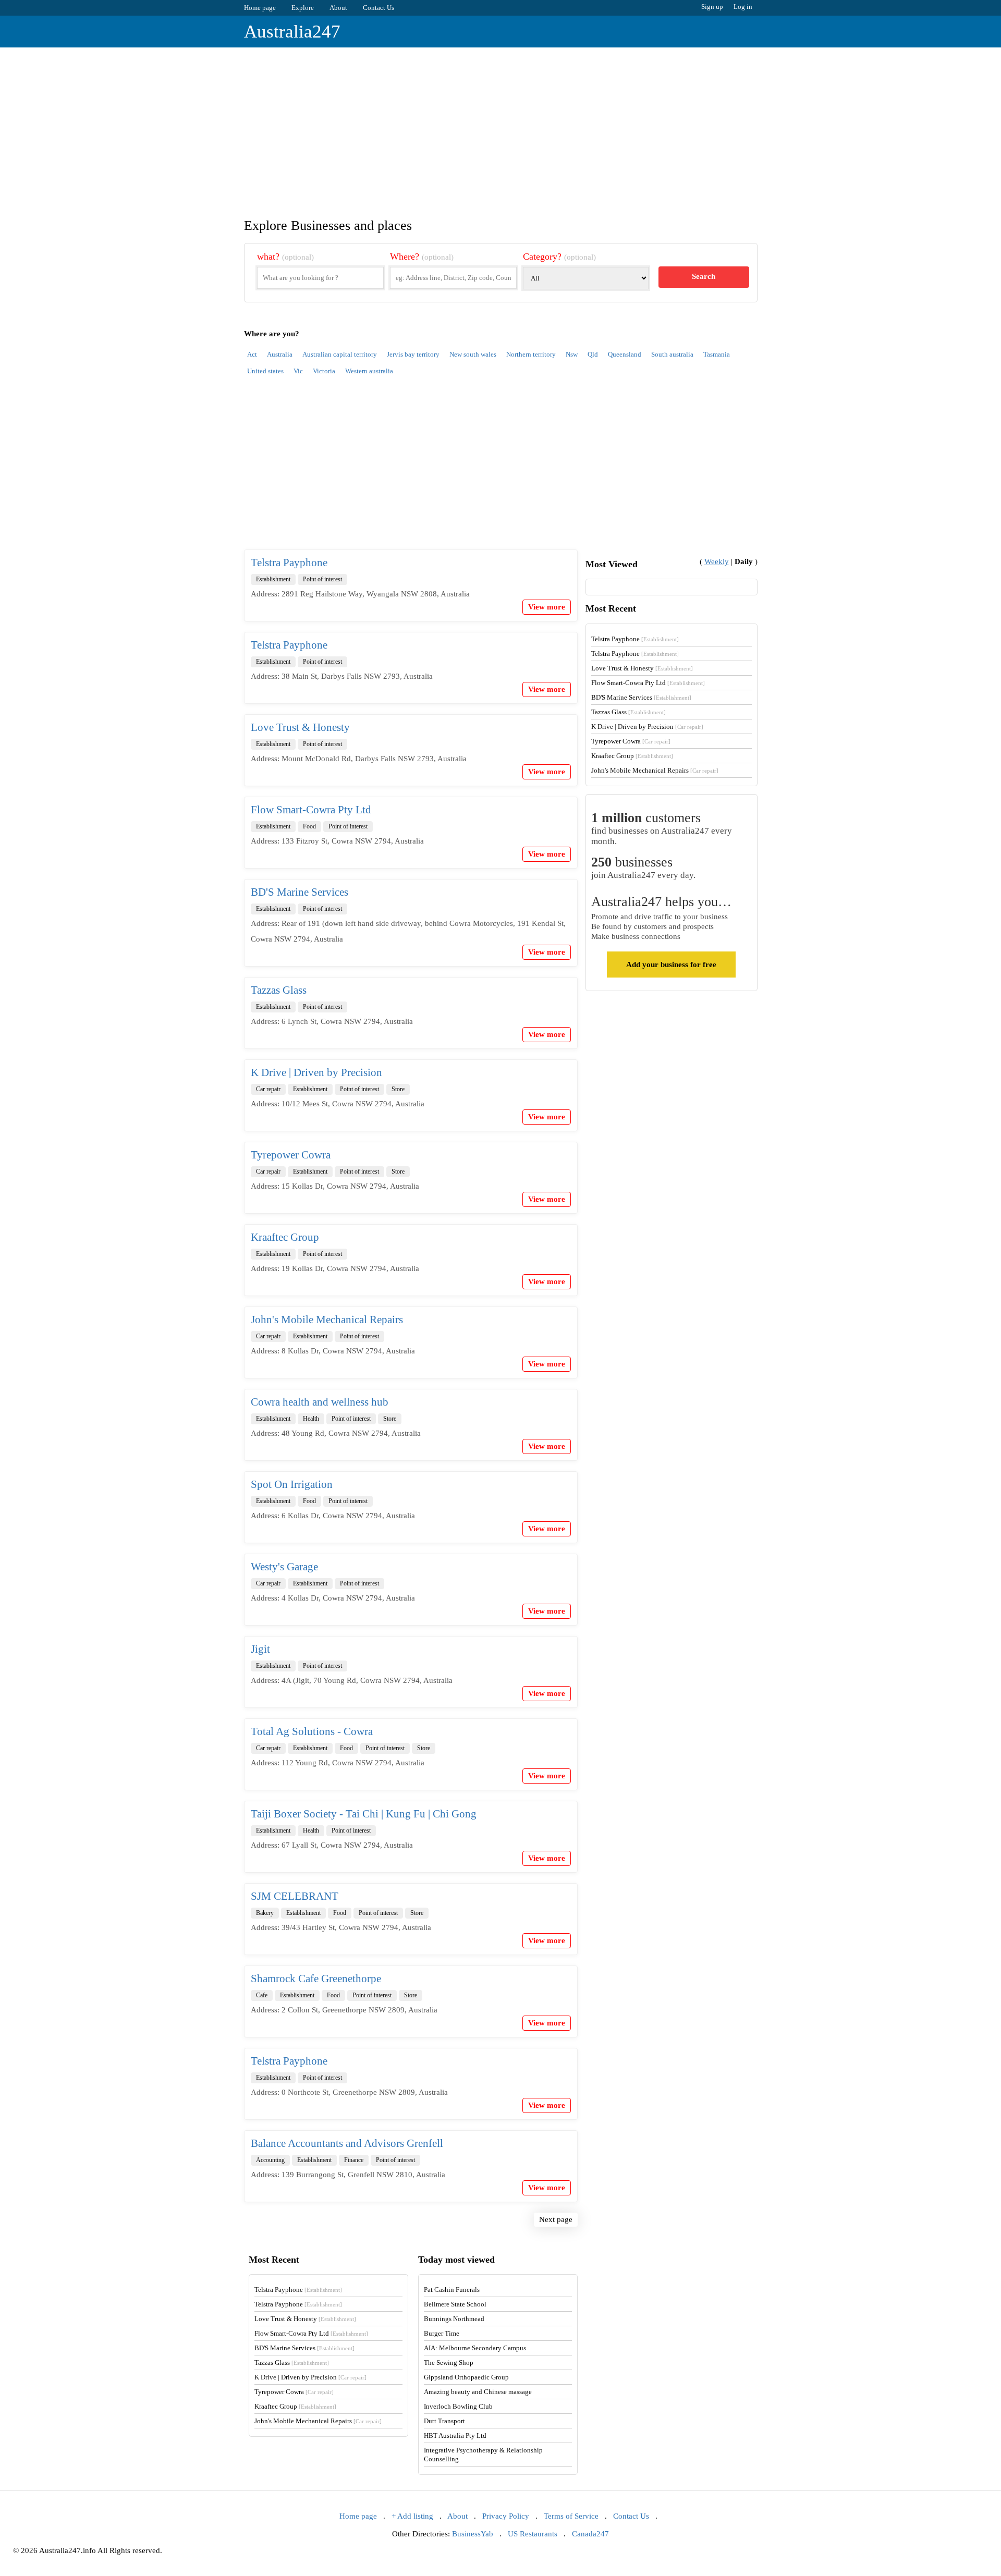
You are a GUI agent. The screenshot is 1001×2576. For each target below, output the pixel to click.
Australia (280, 354)
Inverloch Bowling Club (458, 2406)
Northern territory (531, 354)
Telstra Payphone (289, 563)
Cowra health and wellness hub (320, 1402)
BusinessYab (473, 2534)
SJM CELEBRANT (295, 1896)
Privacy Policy (506, 2516)
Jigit (260, 1649)
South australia (672, 354)
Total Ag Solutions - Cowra (312, 1731)
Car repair (268, 1089)
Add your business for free (671, 965)
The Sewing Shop (449, 2363)
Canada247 (590, 2534)
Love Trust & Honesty (300, 727)
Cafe (262, 1995)
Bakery (265, 1913)
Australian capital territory (340, 354)
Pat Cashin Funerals (452, 2290)
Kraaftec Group (285, 1237)
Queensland (625, 354)
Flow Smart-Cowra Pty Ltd (311, 810)
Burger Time (442, 2333)
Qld (593, 354)
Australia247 (292, 32)
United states (265, 371)
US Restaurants (533, 2534)
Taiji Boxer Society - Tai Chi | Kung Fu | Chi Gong (364, 1814)
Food (309, 826)
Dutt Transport (444, 2421)
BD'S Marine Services (300, 892)
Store (398, 1089)
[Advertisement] (500, 126)
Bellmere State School (455, 2304)
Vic (298, 371)
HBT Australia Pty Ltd (455, 2435)
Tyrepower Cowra (291, 1155)
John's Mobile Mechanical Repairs (327, 1320)
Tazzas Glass (279, 990)
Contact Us (379, 8)
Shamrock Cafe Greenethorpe (316, 1979)
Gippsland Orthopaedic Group (466, 2377)
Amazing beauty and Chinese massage (478, 2392)
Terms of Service (571, 2516)
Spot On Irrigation (292, 1484)
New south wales (473, 354)
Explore (303, 8)
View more (547, 607)
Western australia (369, 371)
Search (704, 276)
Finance (354, 2160)
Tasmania (717, 354)
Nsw (572, 354)
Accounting (270, 2160)
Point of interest (322, 579)
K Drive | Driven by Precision (316, 1072)
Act (252, 354)
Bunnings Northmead (454, 2319)
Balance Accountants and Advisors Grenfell (347, 2143)
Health (311, 1419)
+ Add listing (412, 2516)
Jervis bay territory (413, 354)
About (338, 8)
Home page (260, 8)
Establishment (273, 579)
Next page (556, 2219)
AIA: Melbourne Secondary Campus (475, 2348)
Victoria (324, 371)
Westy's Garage (284, 1567)
